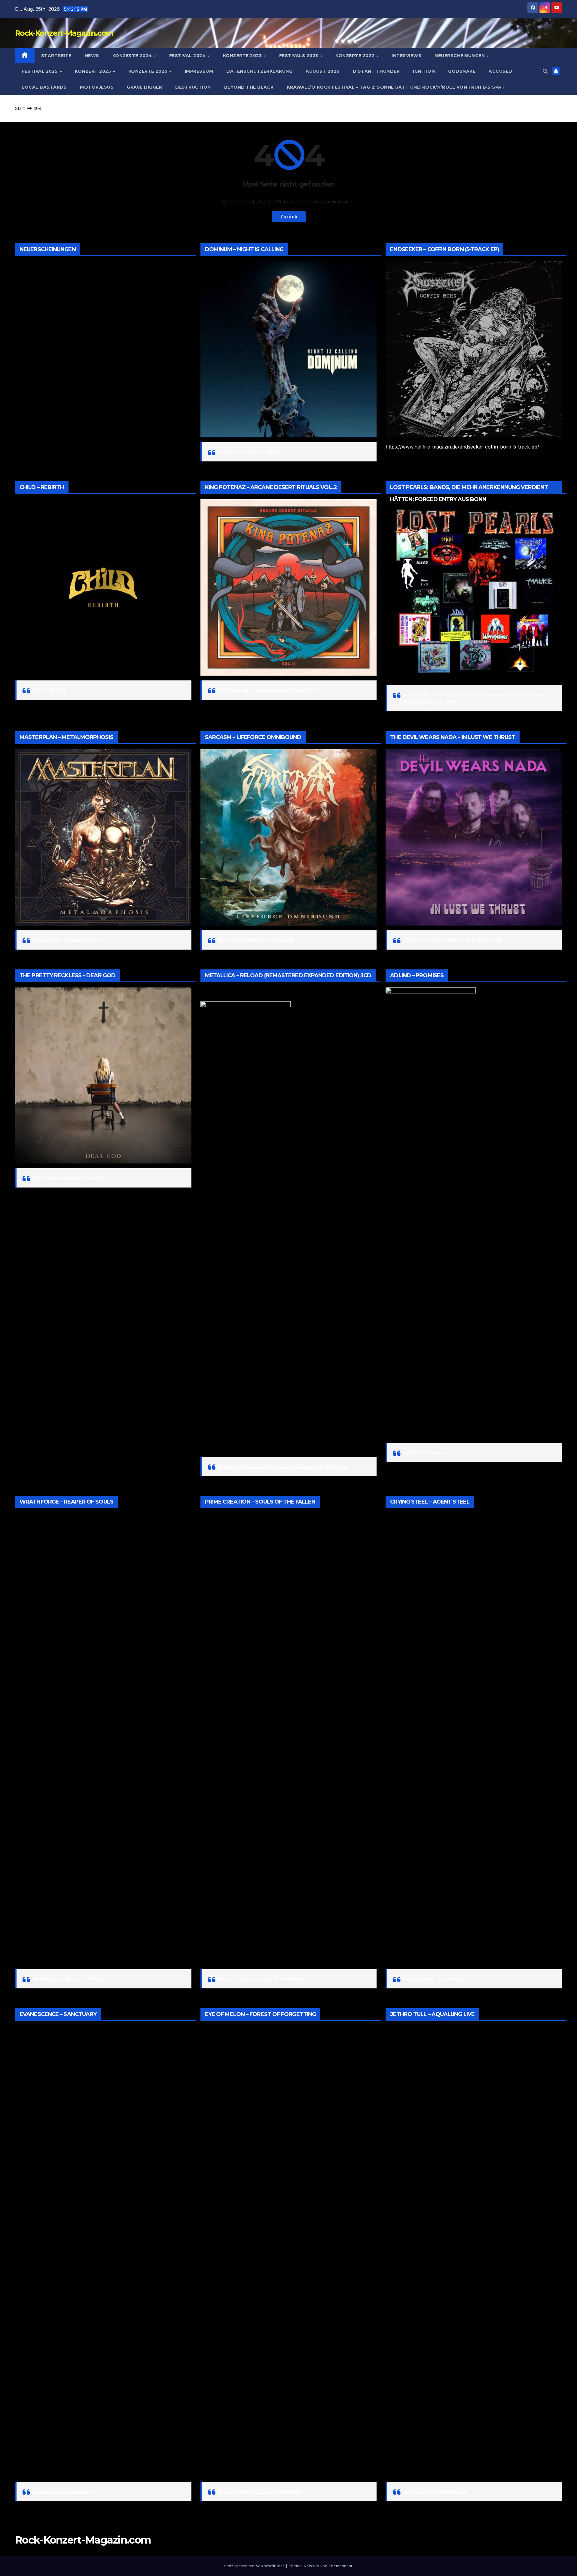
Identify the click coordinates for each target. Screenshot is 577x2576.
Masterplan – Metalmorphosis (67, 940)
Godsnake (462, 71)
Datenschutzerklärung (259, 71)
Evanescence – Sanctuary (63, 2491)
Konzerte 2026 (149, 71)
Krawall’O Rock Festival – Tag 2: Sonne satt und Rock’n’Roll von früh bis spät (396, 87)
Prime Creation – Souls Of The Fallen (260, 1979)
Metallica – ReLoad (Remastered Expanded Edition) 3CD (283, 1466)
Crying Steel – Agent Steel (434, 1979)
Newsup (311, 2566)
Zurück (289, 217)
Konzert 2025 (94, 71)
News (92, 56)
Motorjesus (97, 87)
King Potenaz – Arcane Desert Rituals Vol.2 (268, 690)
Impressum (199, 71)
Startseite (56, 56)
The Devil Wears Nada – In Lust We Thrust (452, 940)
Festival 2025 (40, 71)
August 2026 (323, 71)
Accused (501, 71)
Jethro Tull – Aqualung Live (435, 2491)
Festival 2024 (188, 56)
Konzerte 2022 (356, 56)
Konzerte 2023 (243, 56)
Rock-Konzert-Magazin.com (64, 33)
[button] (545, 71)
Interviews (406, 56)
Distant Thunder (376, 71)
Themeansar (340, 2566)
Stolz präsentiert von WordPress (255, 2566)
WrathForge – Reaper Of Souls (68, 1979)
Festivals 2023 (299, 56)
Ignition (424, 71)
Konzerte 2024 (133, 56)
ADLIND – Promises (426, 1452)
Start (20, 108)
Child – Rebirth (49, 690)
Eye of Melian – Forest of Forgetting (259, 2491)
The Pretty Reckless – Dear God (70, 1178)
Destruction (193, 87)
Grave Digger (144, 87)
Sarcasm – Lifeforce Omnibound (255, 940)
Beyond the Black (249, 87)
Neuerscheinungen (460, 56)
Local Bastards (44, 87)
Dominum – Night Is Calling (249, 452)
